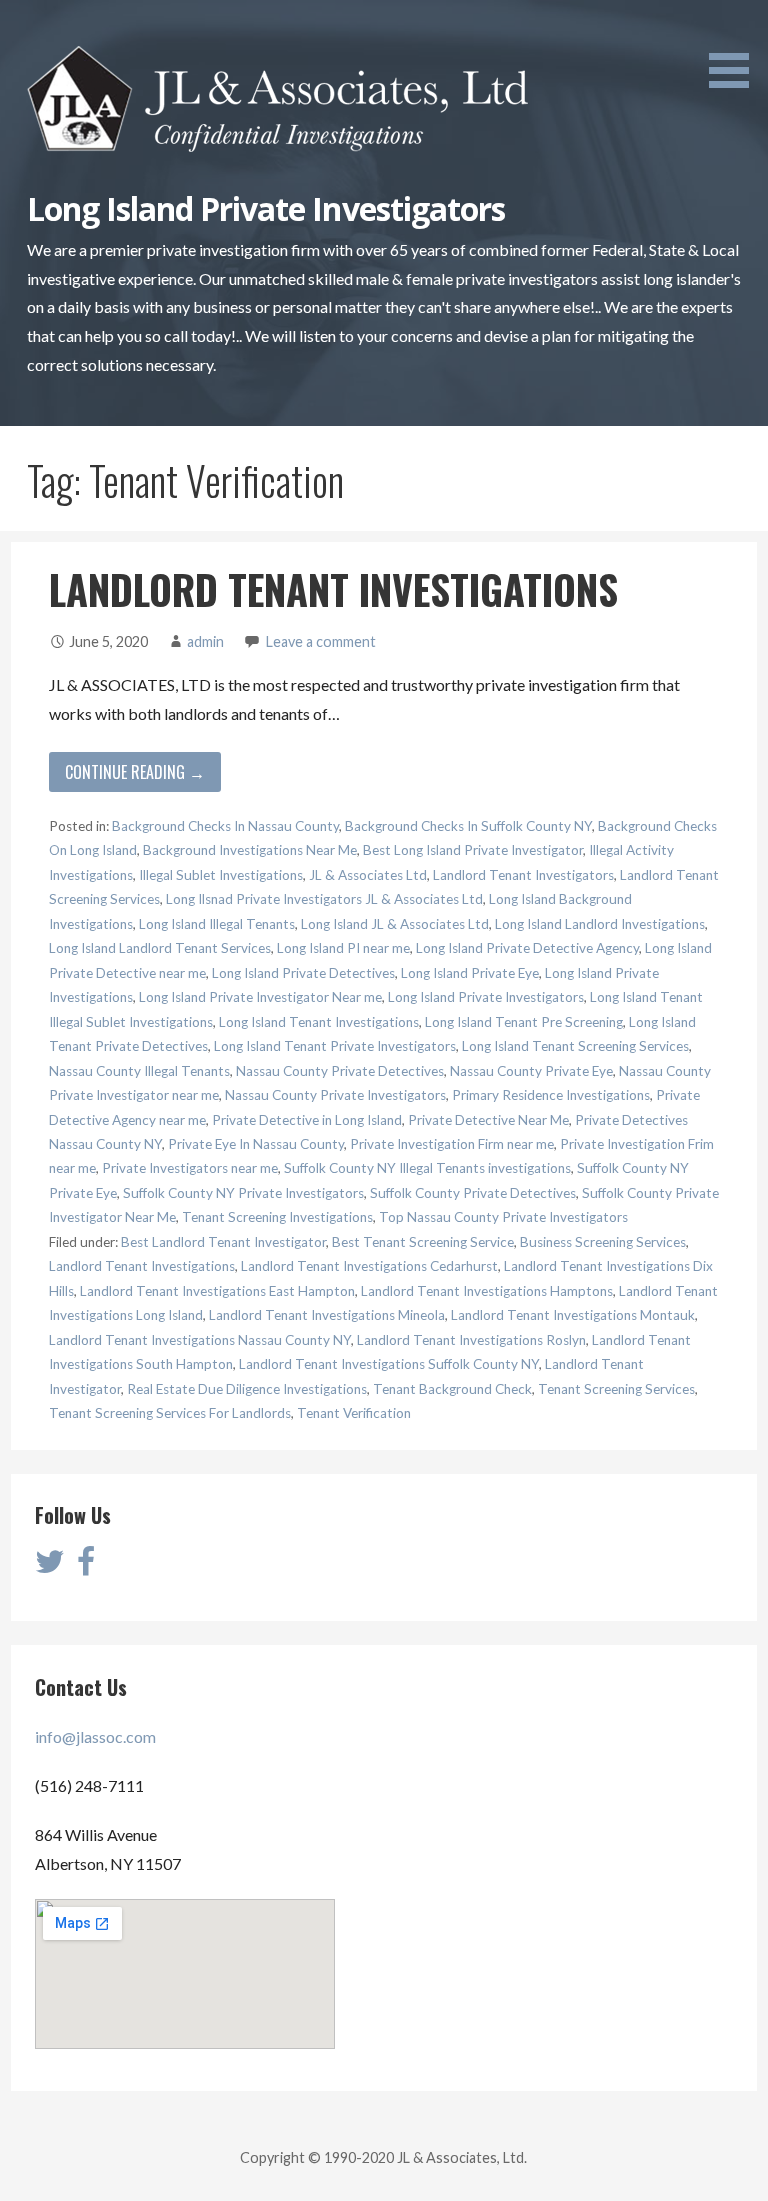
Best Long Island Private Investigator (473, 850)
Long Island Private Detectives (303, 973)
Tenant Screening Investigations (277, 1217)
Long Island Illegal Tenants (217, 924)
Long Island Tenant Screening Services (575, 1046)
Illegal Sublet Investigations (221, 875)
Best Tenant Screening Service (423, 1242)
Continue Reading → (135, 772)
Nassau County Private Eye (531, 1071)
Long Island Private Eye (470, 973)
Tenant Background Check (452, 1389)
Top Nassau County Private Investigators (503, 1217)
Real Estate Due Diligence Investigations (247, 1389)
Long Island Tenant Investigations (319, 1022)
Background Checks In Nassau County (225, 826)
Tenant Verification (354, 1413)
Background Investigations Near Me (250, 850)
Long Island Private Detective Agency (527, 948)
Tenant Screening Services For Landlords (170, 1413)
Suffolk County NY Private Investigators (243, 1193)
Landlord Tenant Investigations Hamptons (487, 1291)
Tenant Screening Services (616, 1389)
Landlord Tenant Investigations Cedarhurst (369, 1266)
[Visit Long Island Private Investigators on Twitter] (50, 1566)
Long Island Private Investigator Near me (260, 997)
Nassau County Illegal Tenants (139, 1071)
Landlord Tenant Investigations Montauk (573, 1315)
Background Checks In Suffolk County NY (468, 826)
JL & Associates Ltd (368, 875)
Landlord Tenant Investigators (523, 875)
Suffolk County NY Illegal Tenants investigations (427, 1168)
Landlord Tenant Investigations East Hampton (217, 1291)
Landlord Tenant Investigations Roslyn (471, 1340)
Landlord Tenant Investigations (142, 1266)
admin (205, 641)
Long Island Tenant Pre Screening (524, 1022)
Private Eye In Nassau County (256, 1144)
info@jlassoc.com (95, 1736)
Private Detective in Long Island (307, 1120)
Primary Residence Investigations (551, 1095)
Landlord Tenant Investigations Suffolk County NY (389, 1364)
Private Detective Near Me (488, 1120)
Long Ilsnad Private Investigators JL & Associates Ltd (324, 899)
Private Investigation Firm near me (452, 1144)
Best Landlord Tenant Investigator (223, 1242)
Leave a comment (321, 641)
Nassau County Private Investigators (335, 1095)
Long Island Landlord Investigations (600, 924)
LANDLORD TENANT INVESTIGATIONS (333, 589)
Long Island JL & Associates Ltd (395, 924)
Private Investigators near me (190, 1168)
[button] (736, 47)
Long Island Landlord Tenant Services (160, 948)
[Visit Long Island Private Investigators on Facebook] (86, 1566)
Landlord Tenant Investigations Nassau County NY (200, 1340)
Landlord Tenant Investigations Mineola (327, 1315)
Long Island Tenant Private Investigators (335, 1046)
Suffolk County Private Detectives (473, 1193)
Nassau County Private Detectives (340, 1071)
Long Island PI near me (343, 948)
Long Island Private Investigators (266, 208)
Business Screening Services (603, 1242)
